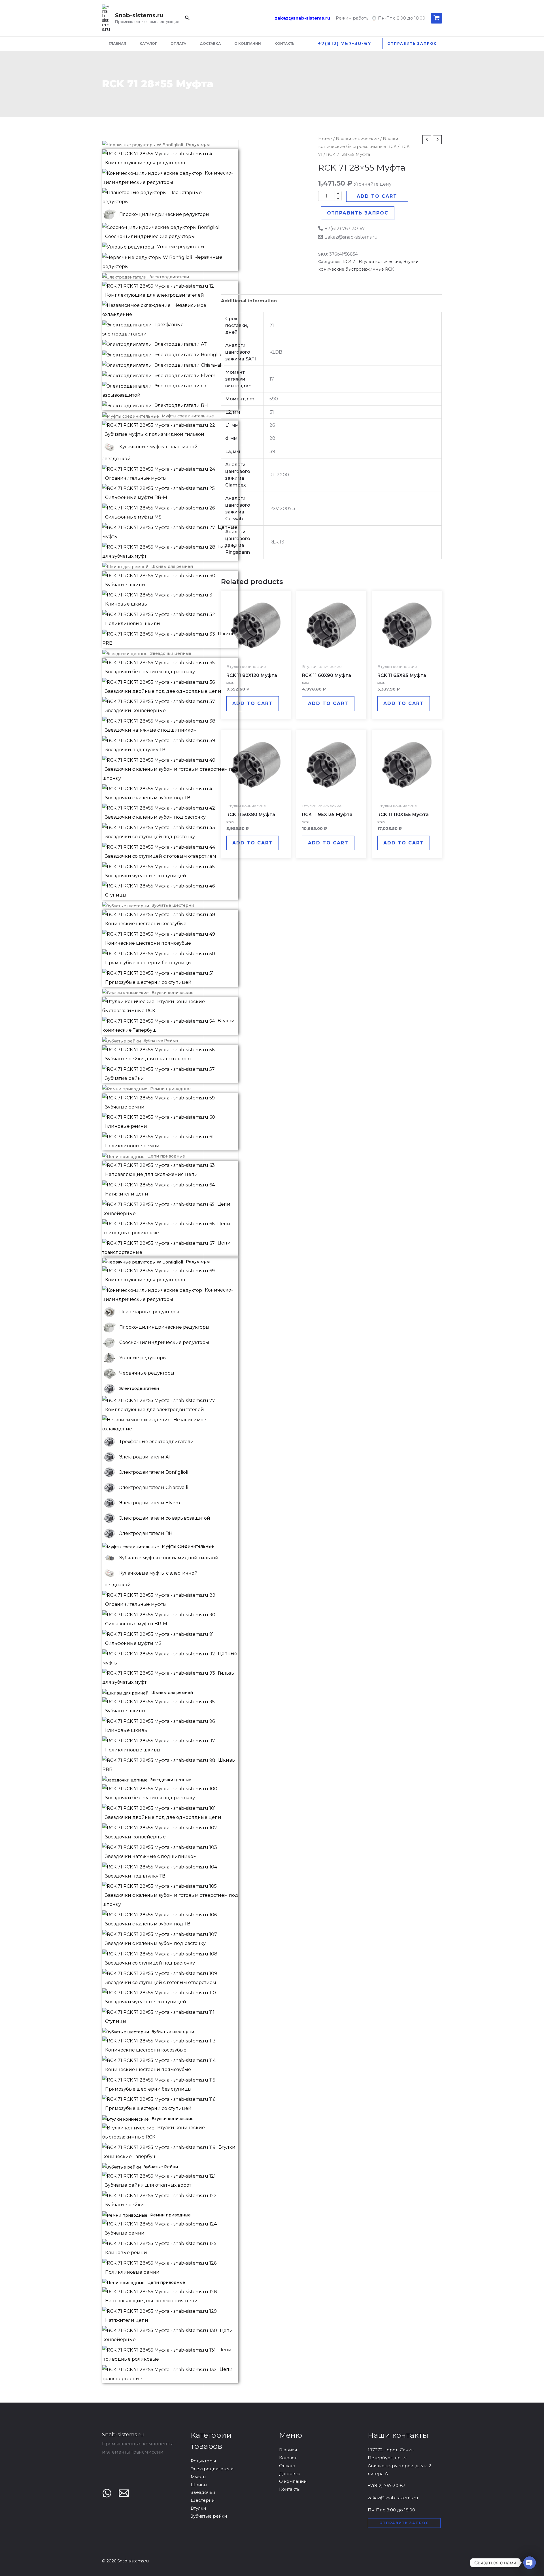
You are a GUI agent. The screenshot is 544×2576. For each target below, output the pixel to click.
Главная (288, 2450)
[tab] (249, 301)
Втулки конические (357, 139)
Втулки (198, 2508)
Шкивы (199, 2485)
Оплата (287, 2466)
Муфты (198, 2477)
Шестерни (203, 2500)
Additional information (249, 301)
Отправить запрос (358, 213)
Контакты (290, 2489)
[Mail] (124, 2493)
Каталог (288, 2458)
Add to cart (377, 196)
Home (325, 139)
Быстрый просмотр (256, 656)
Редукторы (203, 2461)
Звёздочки (203, 2492)
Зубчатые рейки (209, 2516)
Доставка (290, 2474)
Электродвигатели (212, 2469)
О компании (293, 2481)
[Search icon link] (188, 19)
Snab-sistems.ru (139, 15)
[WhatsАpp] (107, 2493)
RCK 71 (350, 262)
